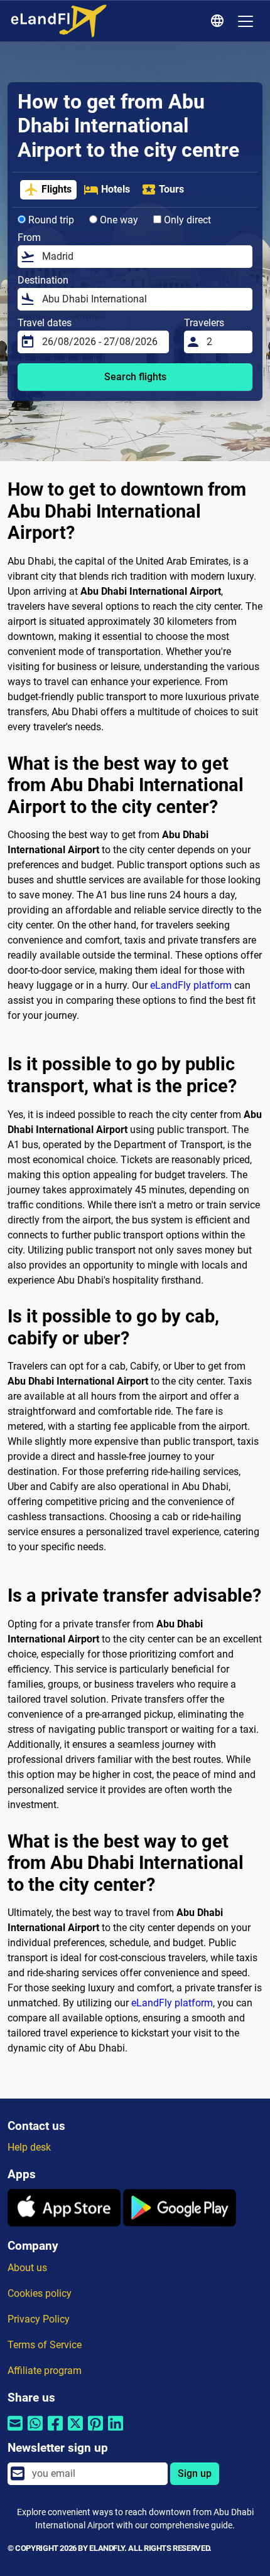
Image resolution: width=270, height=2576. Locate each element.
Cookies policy (40, 2293)
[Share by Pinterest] (95, 2431)
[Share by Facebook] (55, 2431)
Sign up (195, 2473)
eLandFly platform (191, 985)
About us (27, 2268)
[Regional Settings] (219, 21)
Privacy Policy (39, 2319)
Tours (171, 189)
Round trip (50, 220)
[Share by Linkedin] (116, 2431)
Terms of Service (45, 2345)
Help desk (29, 2147)
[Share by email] (15, 2431)
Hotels (116, 189)
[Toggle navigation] (246, 21)
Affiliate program (45, 2371)
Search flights (135, 377)
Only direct (186, 220)
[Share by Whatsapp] (35, 2431)
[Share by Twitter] (75, 2431)
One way (118, 220)
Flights (57, 189)
